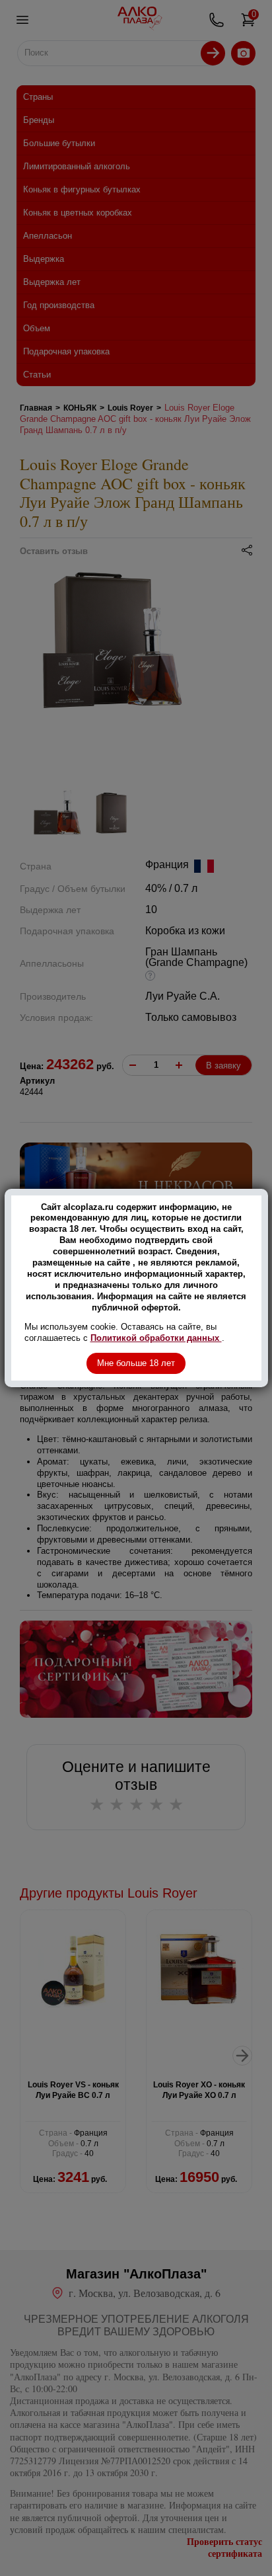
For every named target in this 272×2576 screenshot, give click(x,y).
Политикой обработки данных (156, 1338)
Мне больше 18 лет (136, 1363)
